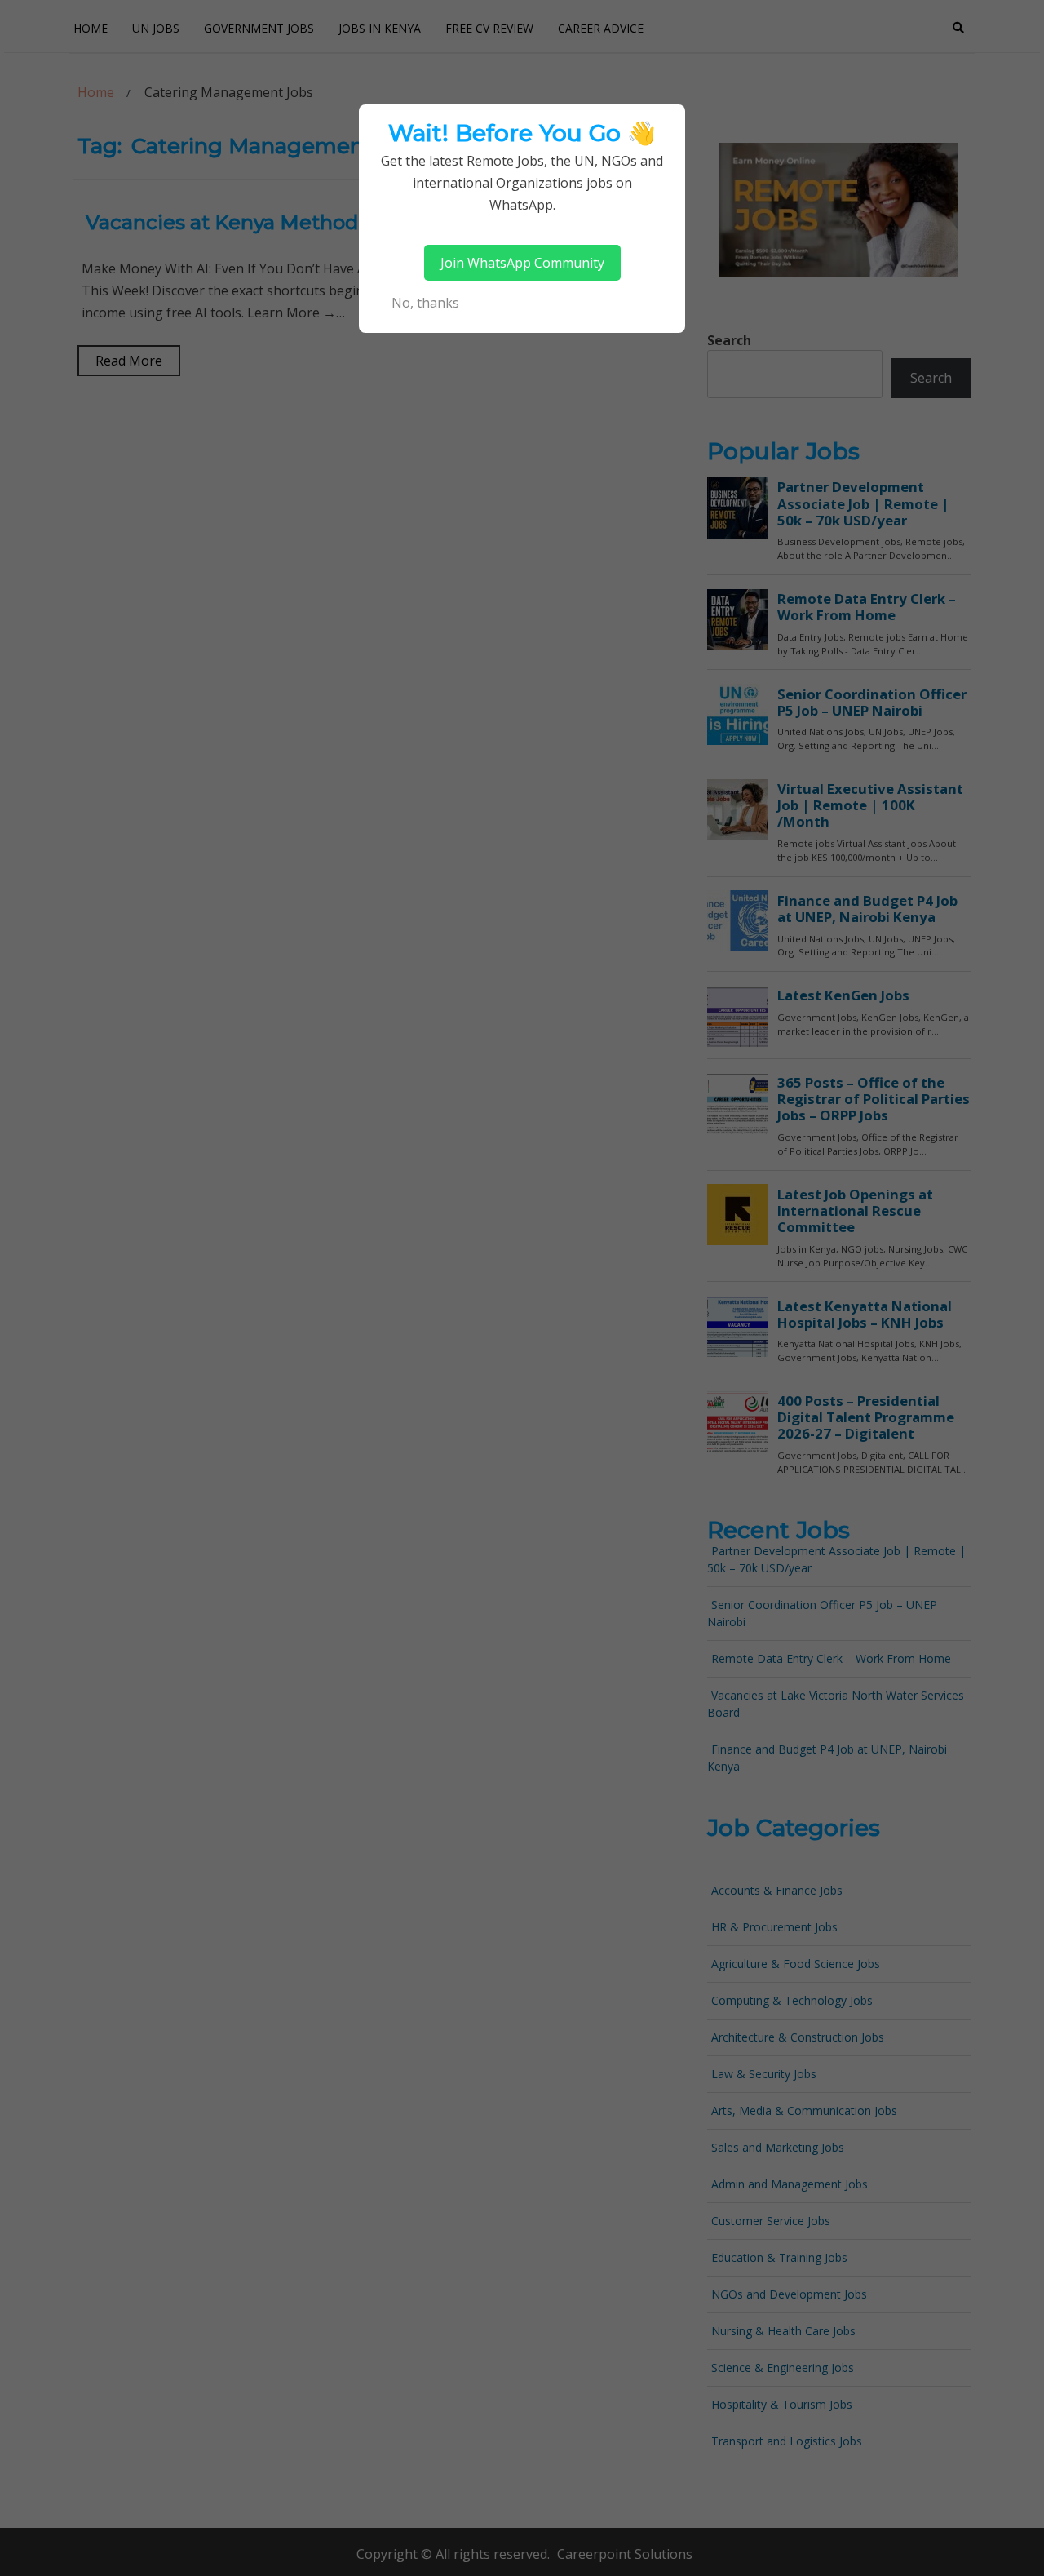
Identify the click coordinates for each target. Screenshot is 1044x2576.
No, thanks (425, 303)
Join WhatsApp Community (522, 263)
